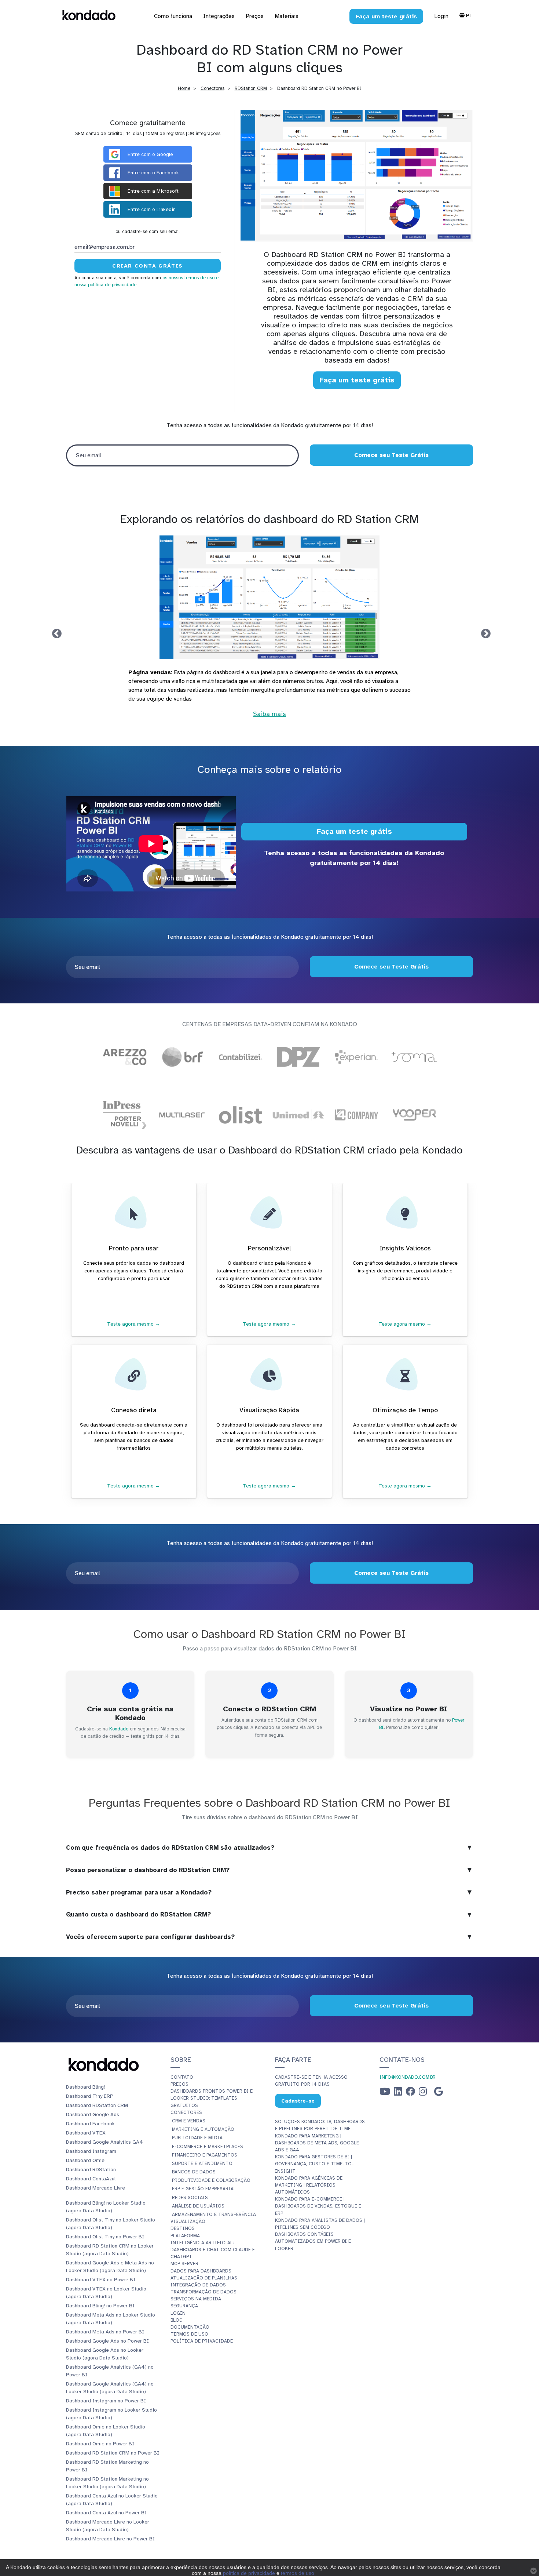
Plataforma (185, 2236)
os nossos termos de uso (188, 278)
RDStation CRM (251, 88)
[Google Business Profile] (439, 2093)
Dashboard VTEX (86, 2133)
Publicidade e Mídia (197, 2138)
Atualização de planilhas (204, 2278)
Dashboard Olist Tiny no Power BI (105, 2237)
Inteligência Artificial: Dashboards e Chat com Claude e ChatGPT (213, 2250)
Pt (469, 15)
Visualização (188, 2221)
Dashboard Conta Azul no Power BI (106, 2513)
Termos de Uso (189, 2334)
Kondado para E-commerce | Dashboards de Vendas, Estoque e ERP (318, 2206)
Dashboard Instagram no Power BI (106, 2401)
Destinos (183, 2228)
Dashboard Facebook (90, 2124)
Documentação (190, 2327)
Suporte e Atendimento (202, 2163)
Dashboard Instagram (91, 2151)
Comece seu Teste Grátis (391, 455)
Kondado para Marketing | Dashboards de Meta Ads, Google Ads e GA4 (317, 2143)
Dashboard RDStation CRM (97, 2105)
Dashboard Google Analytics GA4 (104, 2142)
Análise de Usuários (198, 2206)
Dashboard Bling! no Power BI (100, 2306)
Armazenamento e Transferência (214, 2215)
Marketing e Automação (203, 2129)
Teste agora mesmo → (134, 1324)
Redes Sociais (190, 2198)
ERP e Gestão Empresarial (204, 2189)
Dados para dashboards (201, 2271)
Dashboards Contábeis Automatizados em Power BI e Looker (313, 2241)
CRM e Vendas (189, 2121)
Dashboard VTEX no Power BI (101, 2280)
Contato (182, 2077)
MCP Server (184, 2264)
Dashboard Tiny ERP (90, 2096)
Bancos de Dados (194, 2172)
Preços (179, 2084)
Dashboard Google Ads (93, 2114)
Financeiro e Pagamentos (205, 2155)
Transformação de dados (203, 2292)
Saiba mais (442, 724)
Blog (177, 2320)
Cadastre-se (298, 2101)
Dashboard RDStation (91, 2170)
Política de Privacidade (202, 2341)
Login (441, 16)
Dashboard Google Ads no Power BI (107, 2341)
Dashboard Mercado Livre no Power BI (110, 2539)
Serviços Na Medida (196, 2299)
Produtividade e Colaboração (211, 2180)
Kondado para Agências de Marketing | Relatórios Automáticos (309, 2185)
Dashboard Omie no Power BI (100, 2444)
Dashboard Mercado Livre (96, 2188)
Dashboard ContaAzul (91, 2179)
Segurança (184, 2306)
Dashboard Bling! (85, 2087)
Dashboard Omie (85, 2160)
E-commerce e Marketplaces (208, 2147)
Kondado (119, 1729)
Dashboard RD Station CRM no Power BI (113, 2453)
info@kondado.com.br (408, 2077)
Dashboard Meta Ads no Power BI (105, 2332)
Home (184, 88)
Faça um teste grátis (357, 380)
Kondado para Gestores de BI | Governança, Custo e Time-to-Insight (314, 2164)
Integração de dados (198, 2285)
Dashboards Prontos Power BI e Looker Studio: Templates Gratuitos (212, 2098)
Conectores (212, 88)
